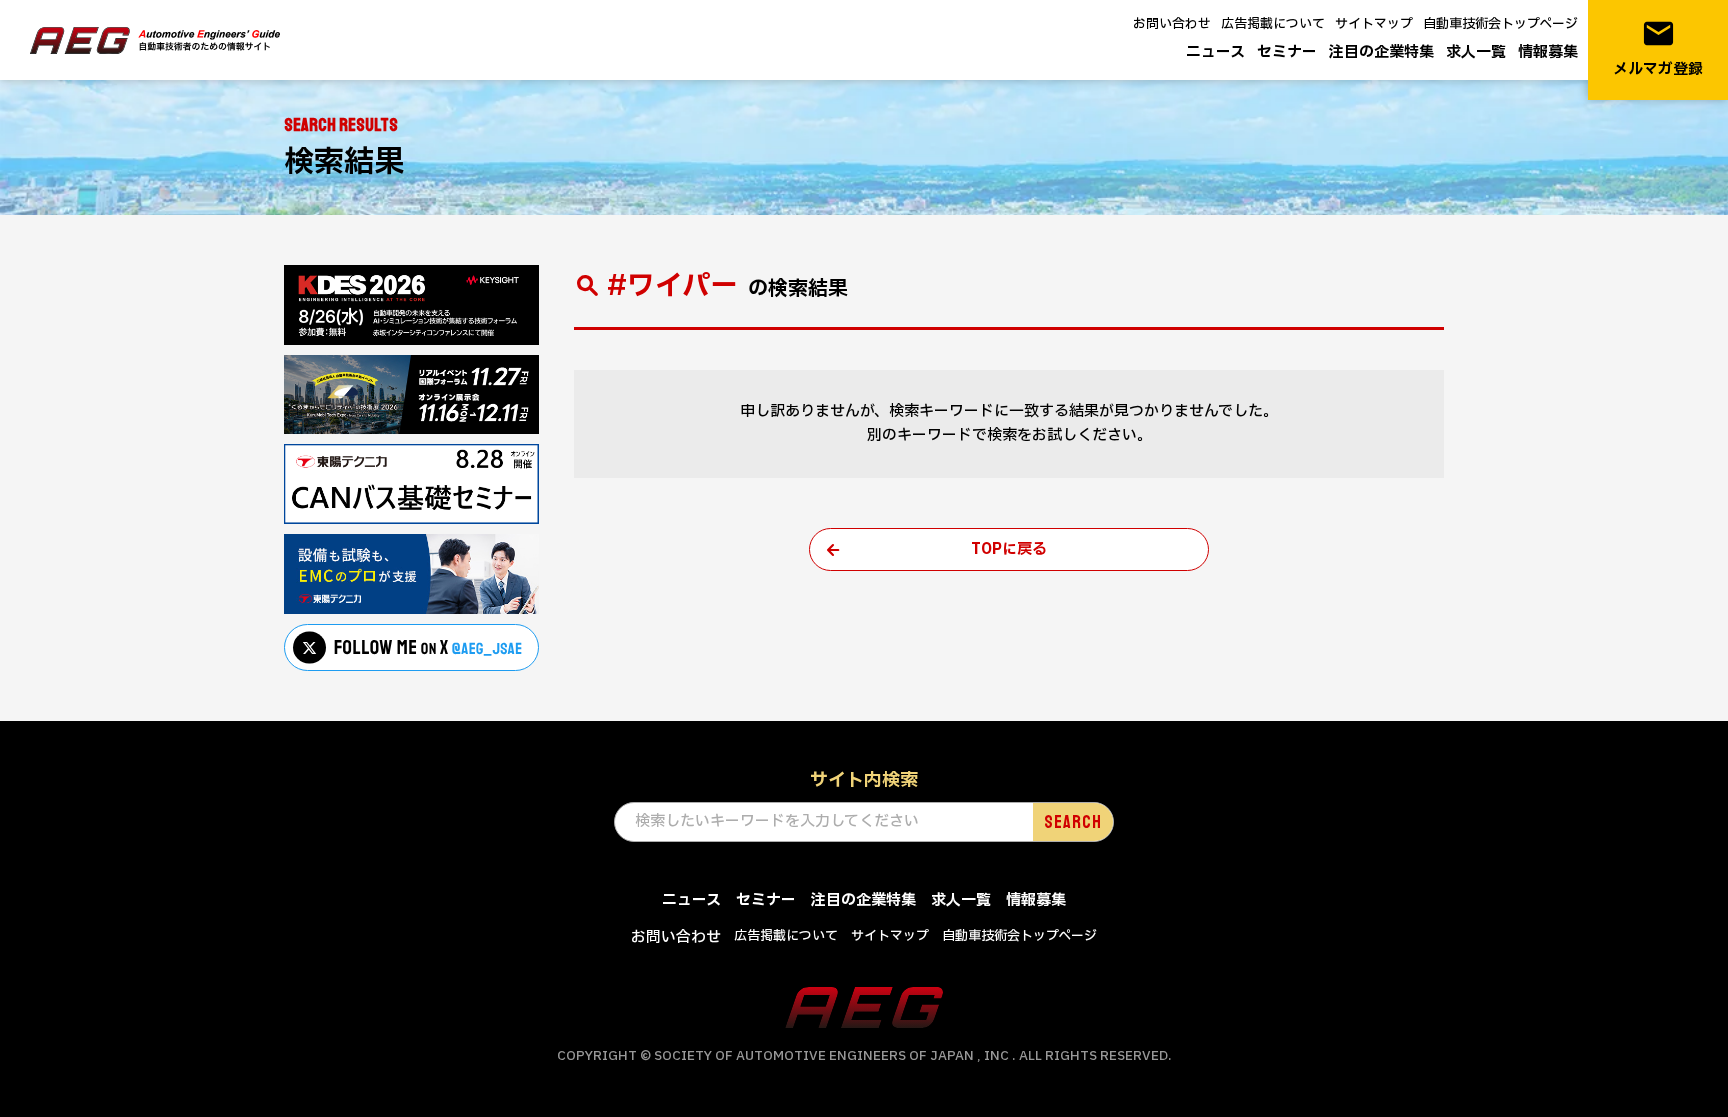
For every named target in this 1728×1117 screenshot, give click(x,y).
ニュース (1215, 52)
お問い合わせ (1172, 24)
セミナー (1287, 52)
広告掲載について (1273, 24)
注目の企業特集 (1381, 52)
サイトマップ (1374, 24)
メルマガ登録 (1658, 48)
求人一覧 (1476, 52)
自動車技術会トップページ (1500, 24)
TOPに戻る (1009, 549)
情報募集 (1548, 52)
